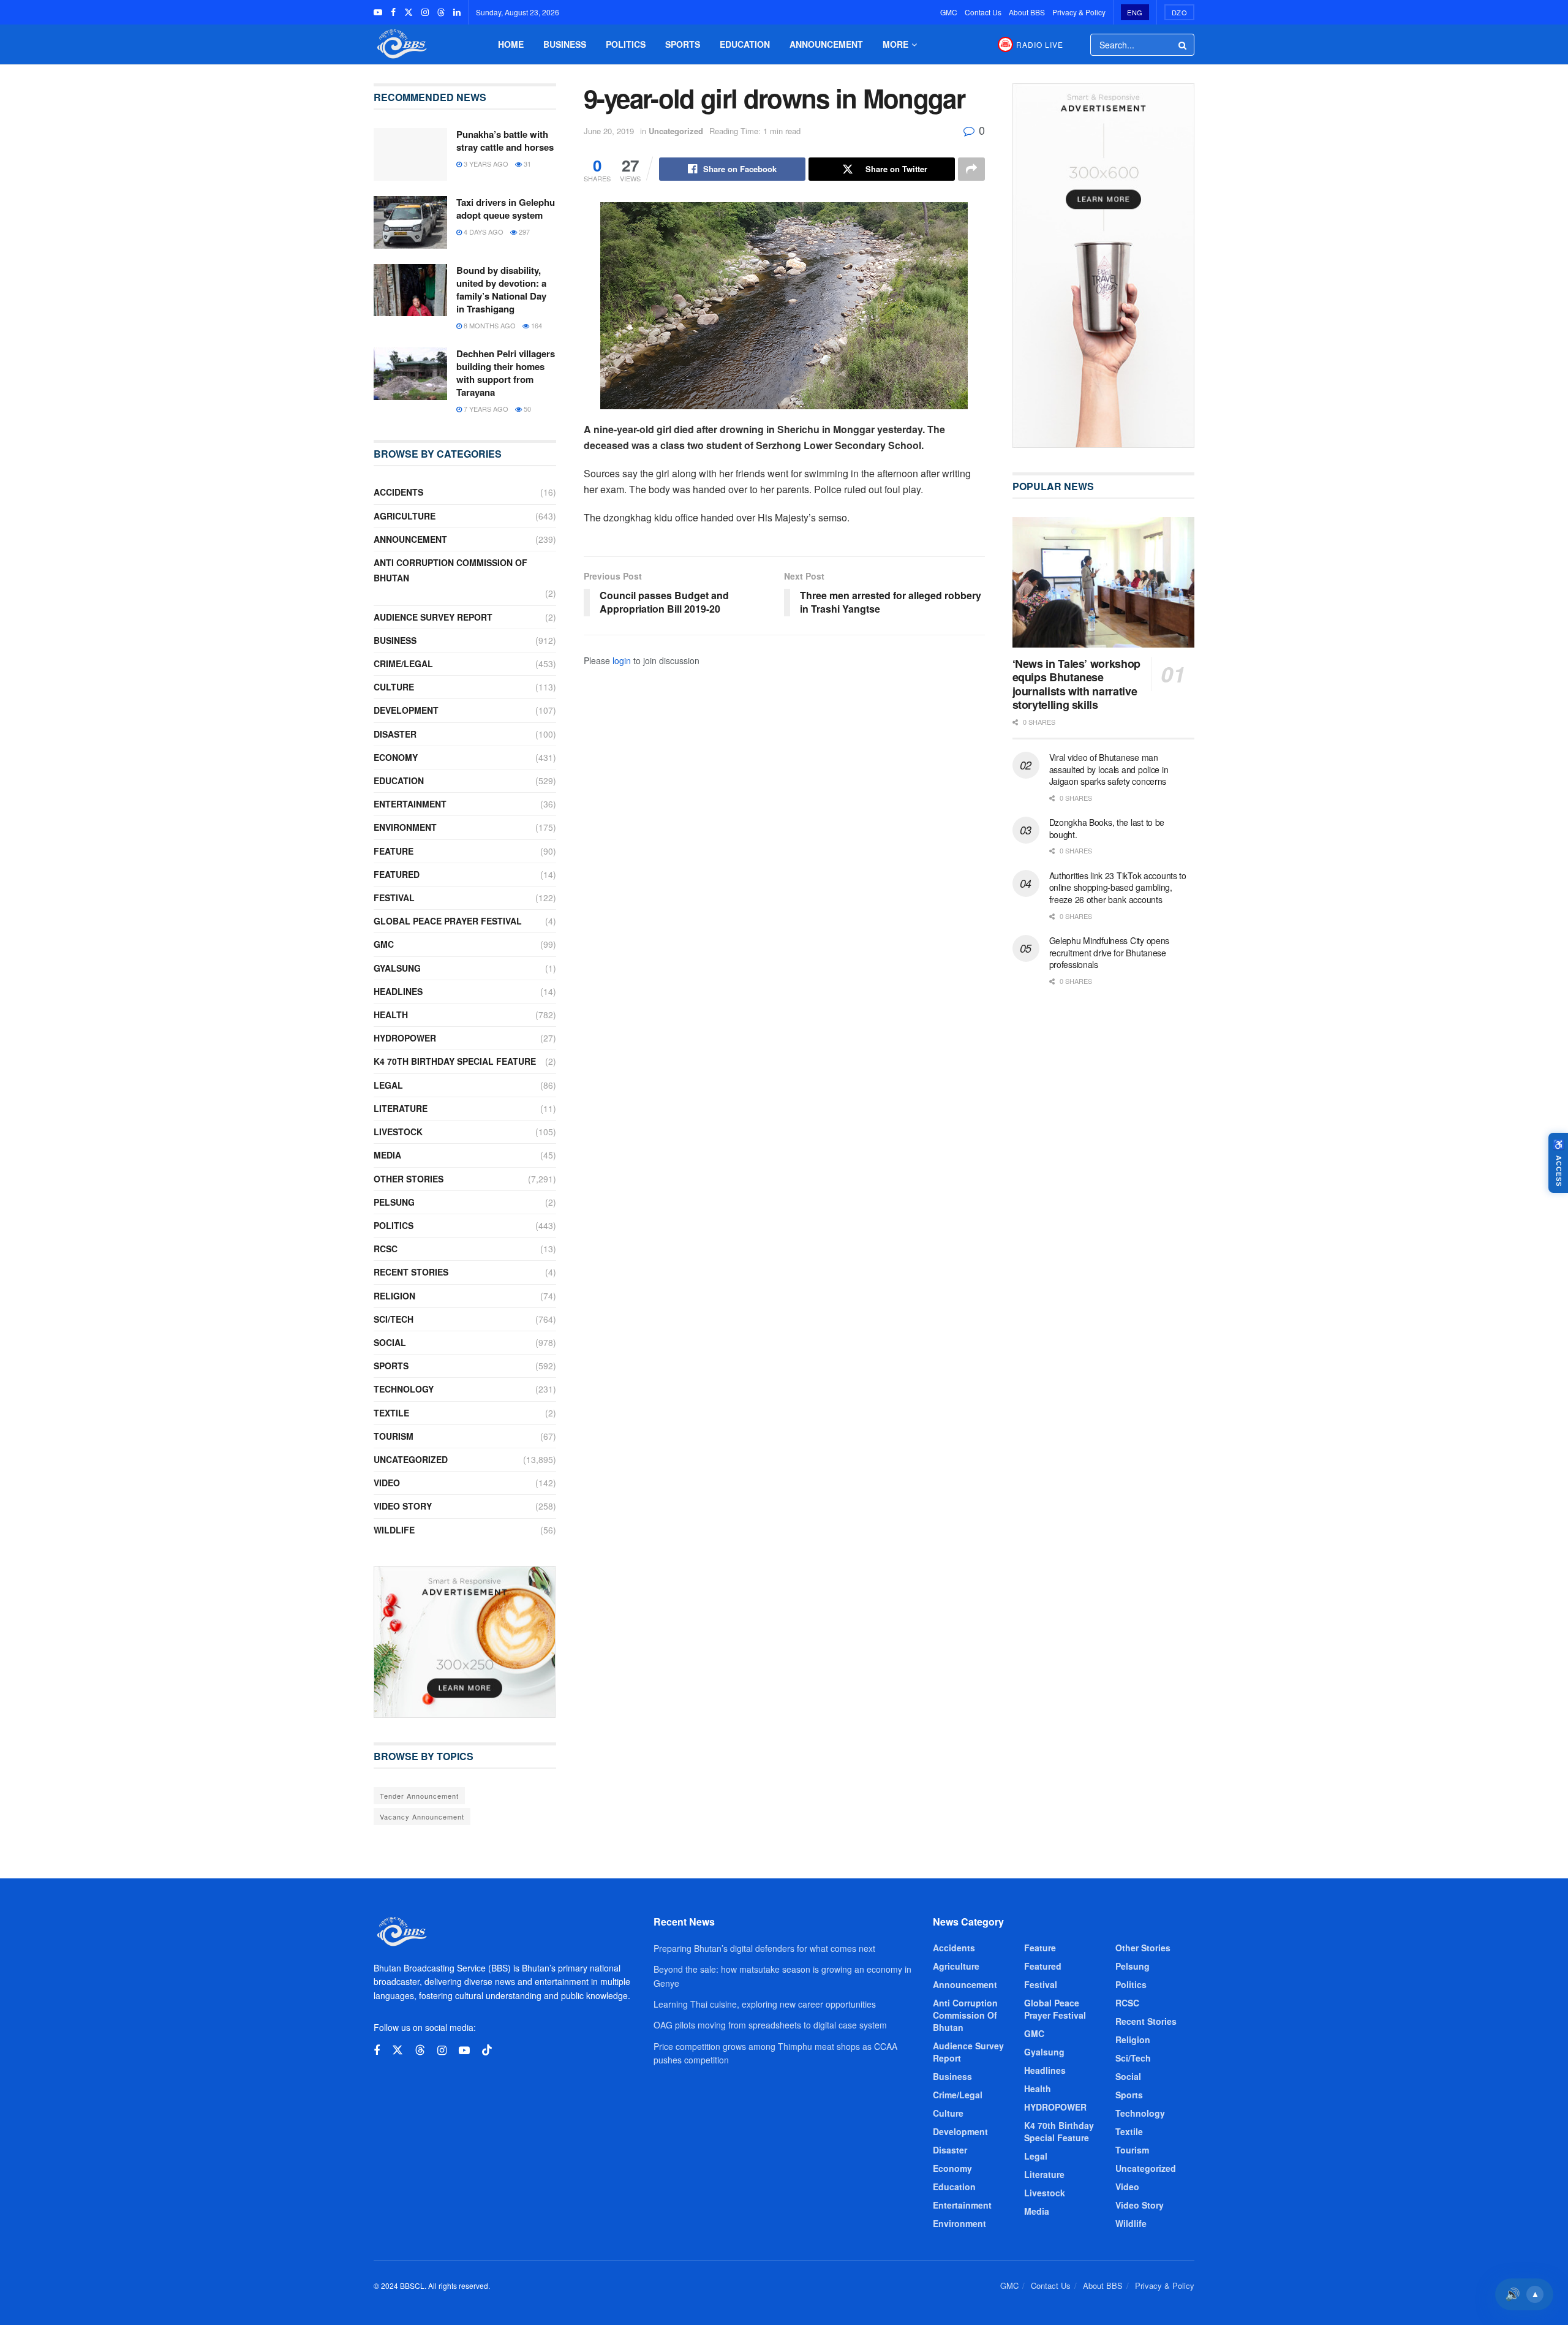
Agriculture (405, 516)
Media (387, 1155)
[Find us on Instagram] (425, 12)
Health (391, 1015)
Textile (391, 1413)
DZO (1180, 12)
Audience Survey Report (433, 617)
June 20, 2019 (609, 131)
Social (390, 1342)
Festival (394, 898)
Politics (626, 44)
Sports (683, 44)
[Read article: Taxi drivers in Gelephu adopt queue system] (410, 222)
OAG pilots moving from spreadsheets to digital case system (770, 2025)
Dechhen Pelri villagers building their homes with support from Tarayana (506, 373)
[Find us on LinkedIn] (457, 12)
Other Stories (409, 1179)
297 (523, 232)
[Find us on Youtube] (378, 12)
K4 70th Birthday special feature (455, 1061)
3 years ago (485, 164)
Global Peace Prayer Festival (448, 921)
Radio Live (1040, 44)
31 (526, 164)
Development (406, 710)
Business (565, 44)
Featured (397, 874)
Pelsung (394, 1202)
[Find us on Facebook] (393, 12)
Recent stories (411, 1272)
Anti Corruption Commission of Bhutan (450, 570)
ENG (1135, 12)
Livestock (398, 1132)
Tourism (394, 1436)
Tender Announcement (419, 1796)
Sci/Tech (394, 1319)
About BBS (1027, 12)
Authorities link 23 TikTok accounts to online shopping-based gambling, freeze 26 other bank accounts (1118, 887)
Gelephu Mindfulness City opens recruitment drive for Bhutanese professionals (1110, 952)
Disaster (395, 734)
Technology (404, 1389)
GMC (949, 12)
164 (536, 325)
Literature (401, 1108)
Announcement (826, 44)
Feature (394, 851)
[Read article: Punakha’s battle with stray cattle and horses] (410, 154)
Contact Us (983, 12)
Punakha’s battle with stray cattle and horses (505, 141)
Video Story (403, 1506)
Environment (405, 827)
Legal (388, 1085)
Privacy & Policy (1079, 12)
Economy (396, 757)
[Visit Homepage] (401, 44)
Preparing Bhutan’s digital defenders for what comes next (764, 1948)
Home (511, 44)
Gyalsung (397, 968)
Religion (394, 1296)
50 (526, 409)
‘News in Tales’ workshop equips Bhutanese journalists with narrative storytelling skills (1076, 684)
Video (387, 1483)
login (622, 660)
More (895, 44)
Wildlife (394, 1530)
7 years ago (485, 409)
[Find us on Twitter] (409, 12)
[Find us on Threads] (441, 12)
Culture (394, 687)
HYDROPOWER (405, 1038)
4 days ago (483, 232)
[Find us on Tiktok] (487, 2050)
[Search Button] (1183, 45)
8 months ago (489, 325)
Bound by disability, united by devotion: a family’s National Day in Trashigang (501, 289)
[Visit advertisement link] (465, 1642)
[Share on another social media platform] (971, 169)
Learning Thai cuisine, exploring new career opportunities (765, 2004)
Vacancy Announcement (422, 1817)
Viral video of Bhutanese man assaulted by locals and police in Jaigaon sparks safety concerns (1109, 769)
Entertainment (410, 804)
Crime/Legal (403, 663)
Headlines (398, 991)
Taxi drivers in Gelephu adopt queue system (506, 209)
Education (745, 44)
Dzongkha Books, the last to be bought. (1107, 828)
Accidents (398, 492)
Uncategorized (676, 131)
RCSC (386, 1249)
